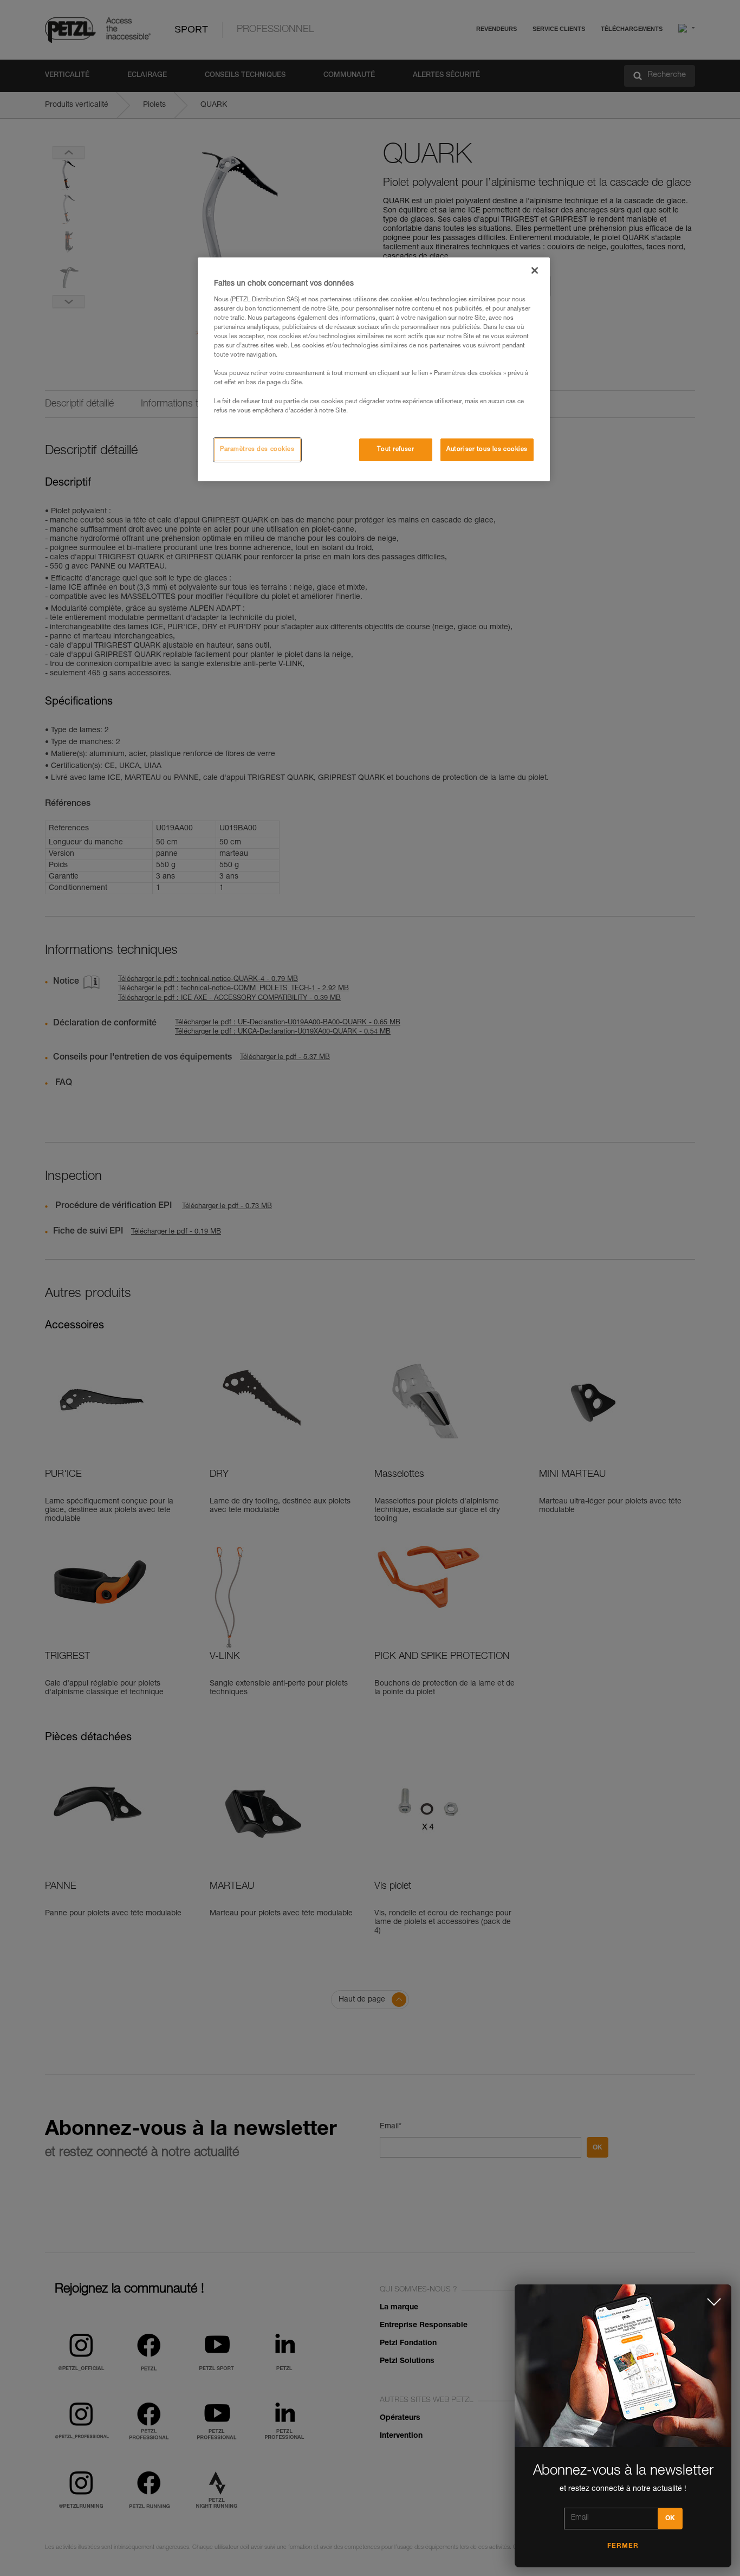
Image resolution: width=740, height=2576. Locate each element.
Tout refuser (395, 450)
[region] (374, 369)
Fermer (623, 2546)
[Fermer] (535, 270)
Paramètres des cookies (257, 450)
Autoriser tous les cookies (487, 450)
